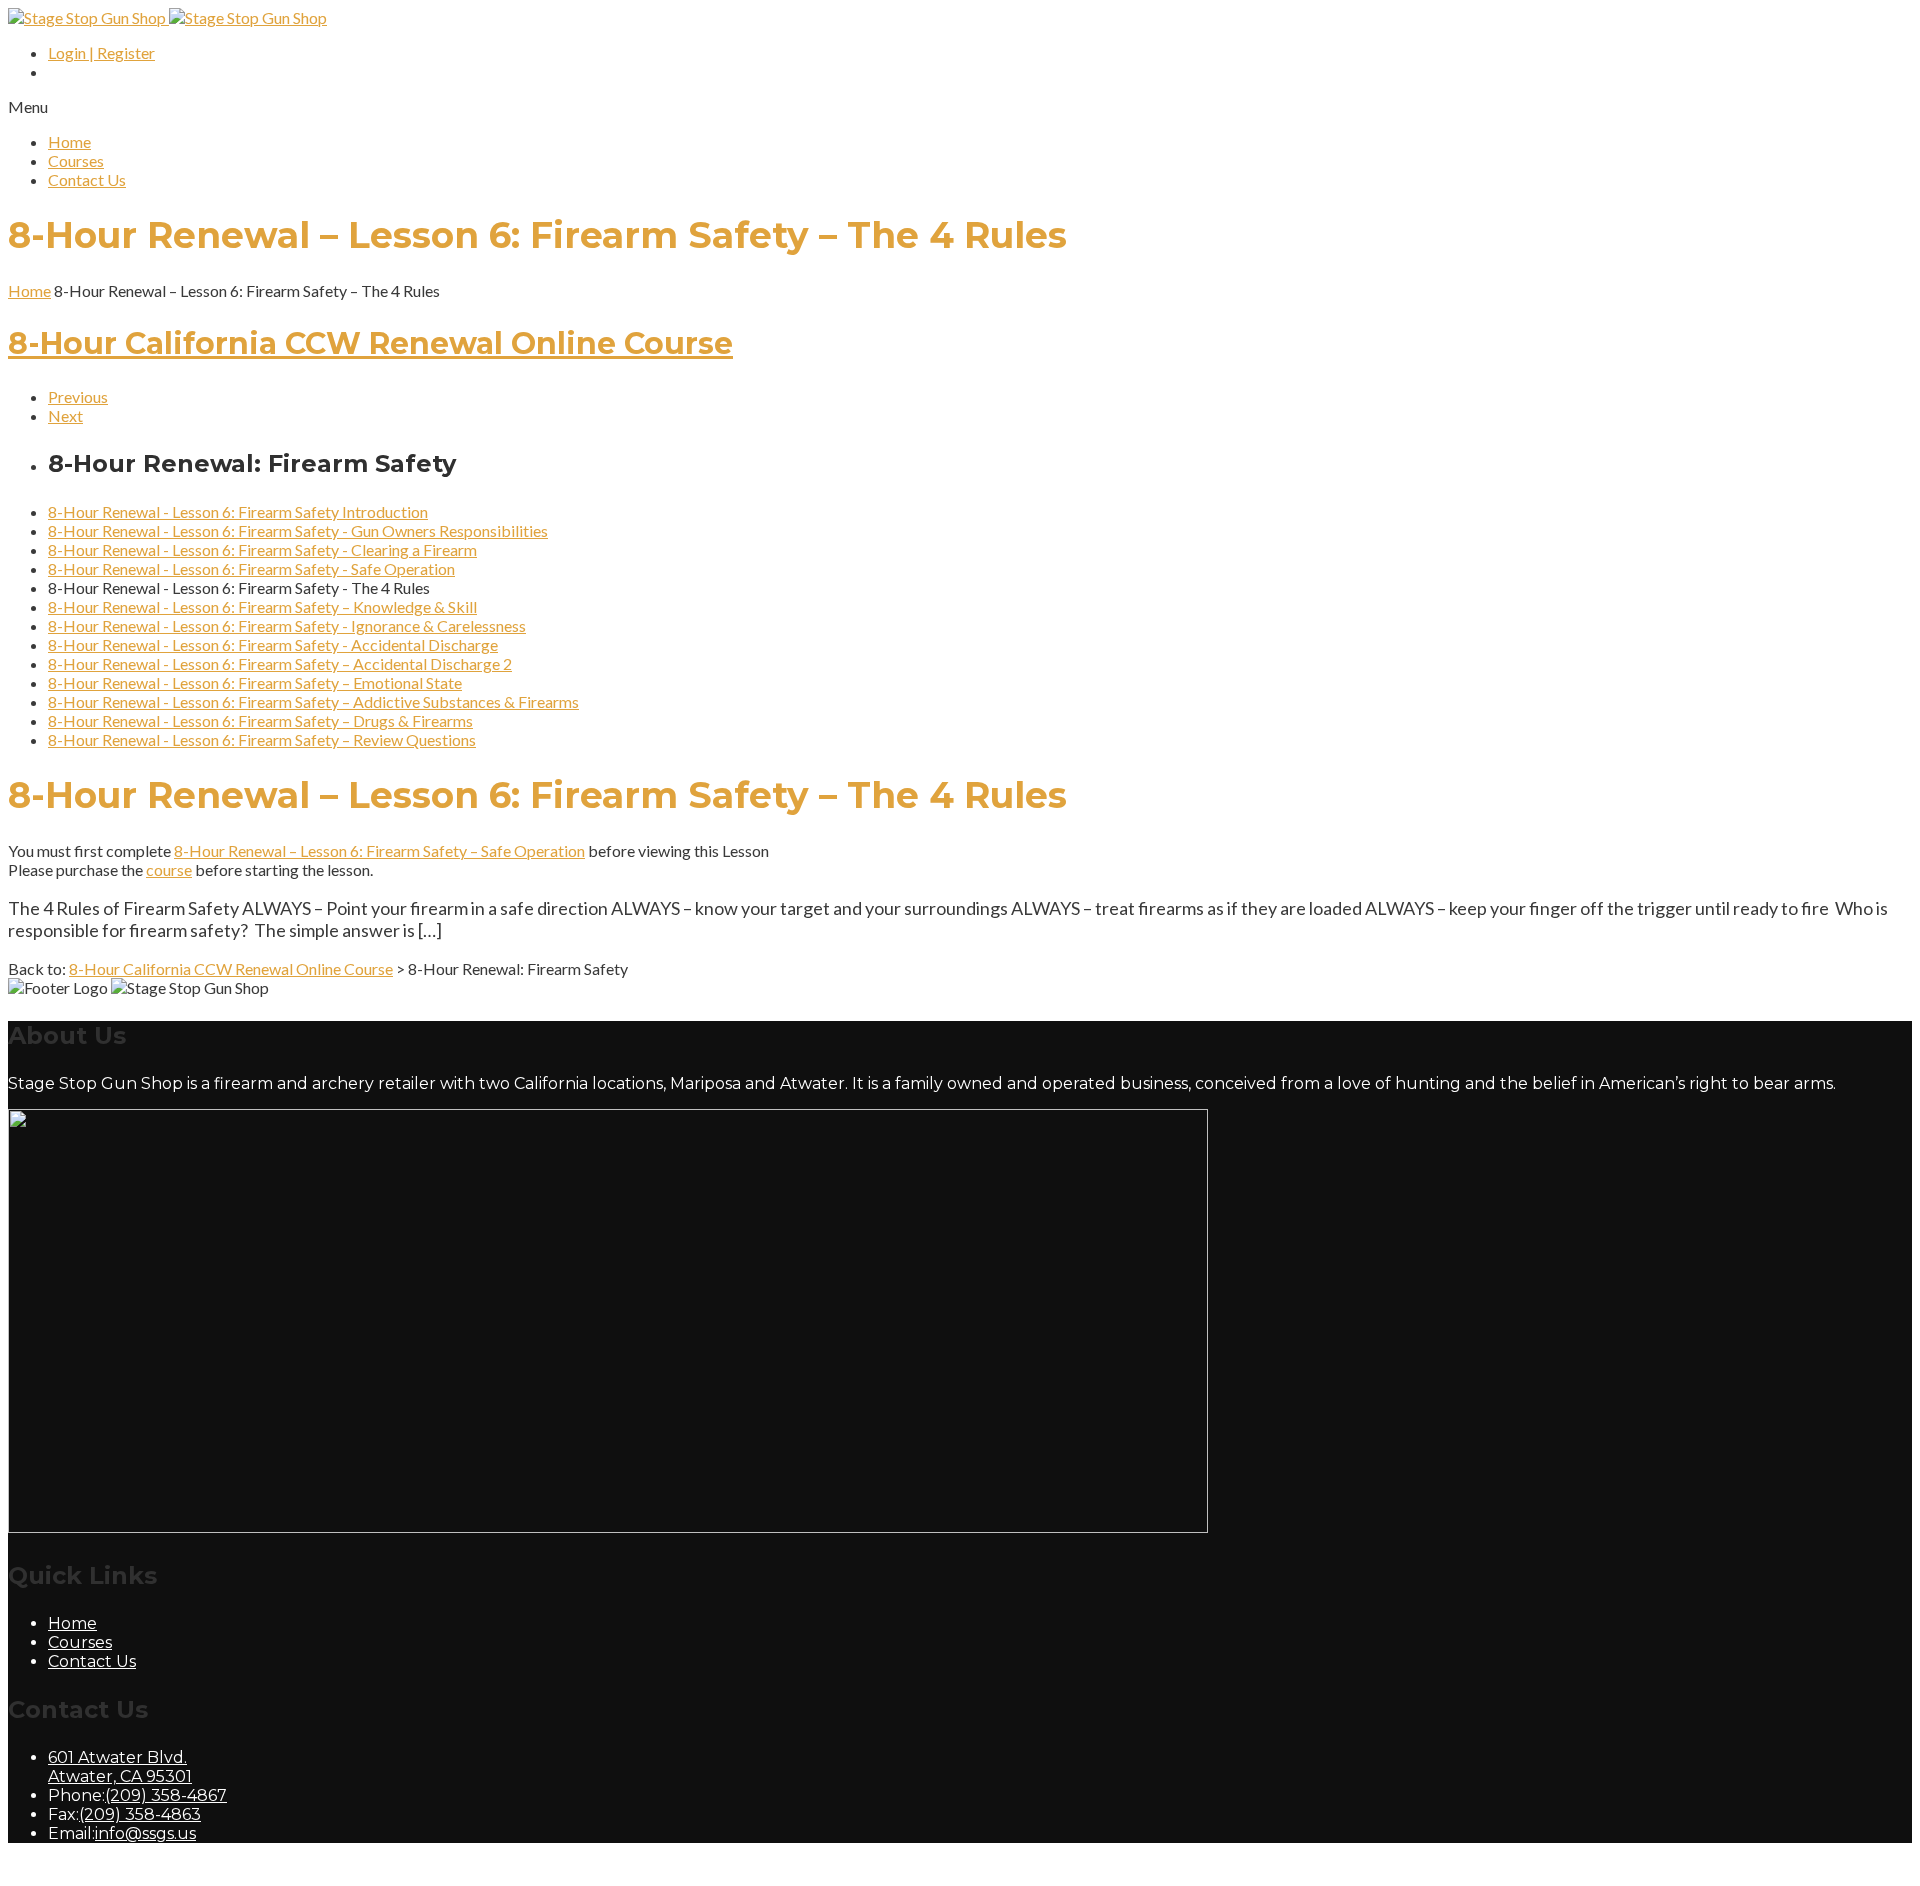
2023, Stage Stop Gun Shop (220, 1868)
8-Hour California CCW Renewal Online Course (370, 343)
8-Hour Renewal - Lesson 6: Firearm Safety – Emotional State (255, 682)
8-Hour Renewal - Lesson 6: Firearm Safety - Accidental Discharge (273, 644)
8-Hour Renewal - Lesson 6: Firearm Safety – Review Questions (262, 739)
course (169, 869)
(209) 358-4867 (166, 1795)
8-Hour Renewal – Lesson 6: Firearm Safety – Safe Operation (379, 850)
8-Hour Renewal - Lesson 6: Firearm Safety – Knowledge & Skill (262, 606)
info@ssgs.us (145, 1833)
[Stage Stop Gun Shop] (167, 17)
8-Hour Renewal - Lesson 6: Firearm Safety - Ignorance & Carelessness (287, 625)
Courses (76, 160)
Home (69, 141)
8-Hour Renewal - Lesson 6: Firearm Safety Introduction (238, 511)
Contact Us (87, 179)
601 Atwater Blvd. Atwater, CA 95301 (120, 1767)
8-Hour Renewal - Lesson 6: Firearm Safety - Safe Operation (251, 568)
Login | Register (101, 52)
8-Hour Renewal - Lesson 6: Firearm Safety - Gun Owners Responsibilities (298, 530)
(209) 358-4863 (140, 1814)
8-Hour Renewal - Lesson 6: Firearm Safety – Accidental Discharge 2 (280, 663)
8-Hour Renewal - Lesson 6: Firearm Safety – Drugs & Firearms (260, 720)
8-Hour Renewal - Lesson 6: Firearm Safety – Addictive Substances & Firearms (313, 701)
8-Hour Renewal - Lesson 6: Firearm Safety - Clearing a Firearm (262, 549)
